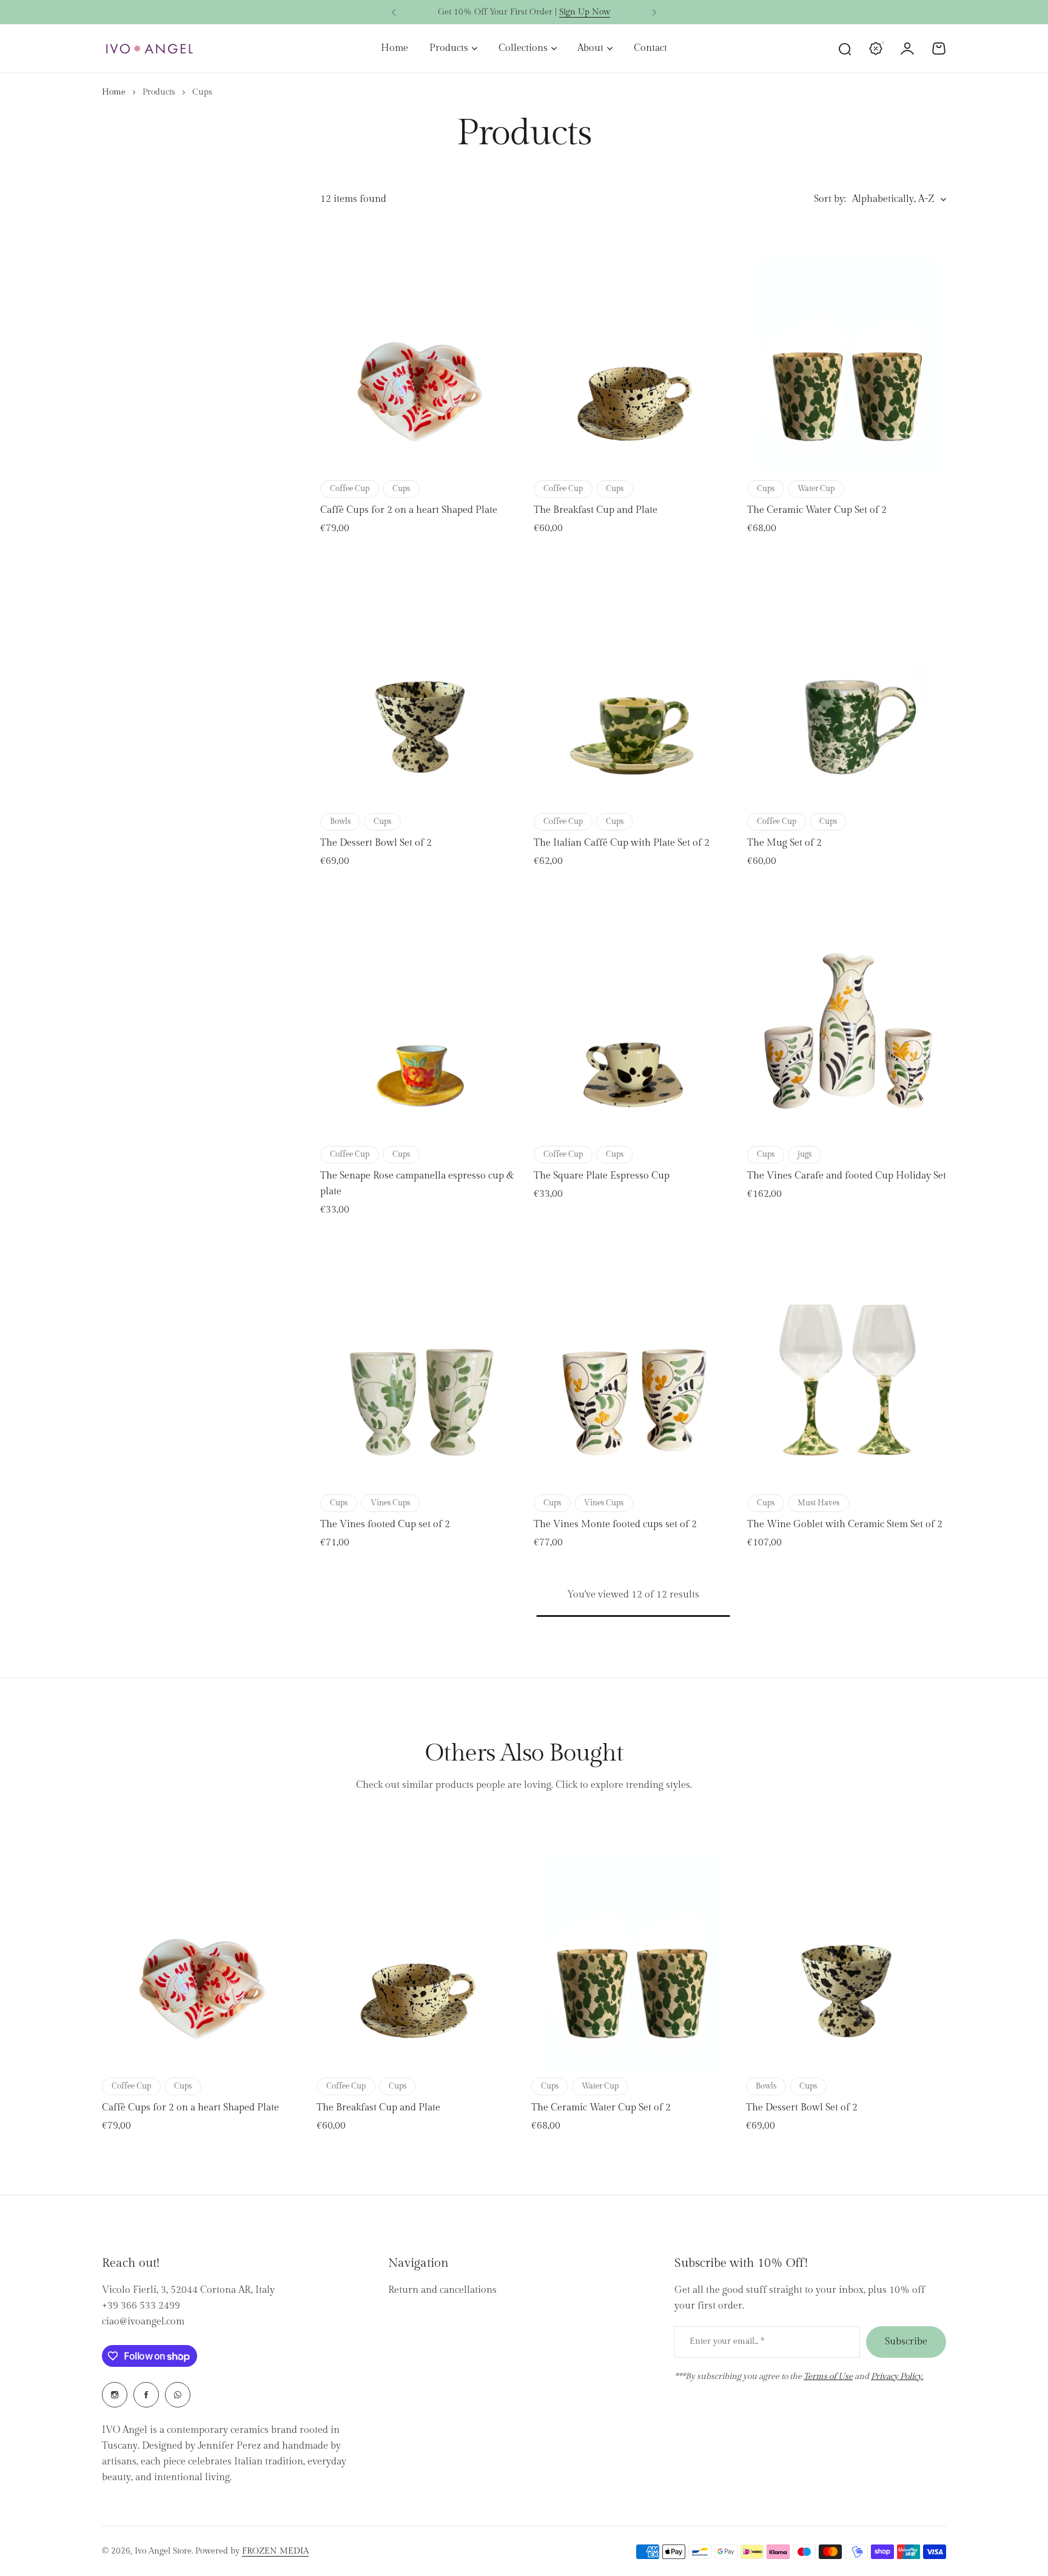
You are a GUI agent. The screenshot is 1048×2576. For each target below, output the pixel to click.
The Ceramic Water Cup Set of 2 (817, 510)
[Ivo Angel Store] (149, 49)
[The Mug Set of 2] (847, 679)
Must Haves (818, 1503)
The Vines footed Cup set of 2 (385, 1524)
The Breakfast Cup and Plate (596, 510)
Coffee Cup (350, 489)
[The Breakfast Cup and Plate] (633, 346)
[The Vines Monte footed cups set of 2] (633, 1360)
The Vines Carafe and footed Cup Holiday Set (847, 1176)
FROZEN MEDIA (275, 2551)
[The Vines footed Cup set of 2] (420, 1360)
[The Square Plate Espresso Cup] (633, 1012)
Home (114, 92)
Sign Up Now (585, 12)
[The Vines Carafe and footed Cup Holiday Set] (847, 1012)
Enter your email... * (727, 2341)
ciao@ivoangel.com (143, 2322)
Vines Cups (390, 1503)
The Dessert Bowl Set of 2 (376, 843)
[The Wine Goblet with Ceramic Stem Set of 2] (847, 1360)
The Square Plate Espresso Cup (602, 1176)
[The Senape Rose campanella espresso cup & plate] (420, 1012)
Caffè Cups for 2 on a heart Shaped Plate (409, 510)
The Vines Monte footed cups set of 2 (615, 1524)
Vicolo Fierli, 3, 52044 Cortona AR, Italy (188, 2290)
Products (449, 48)
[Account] (907, 49)
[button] (394, 13)
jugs (804, 1154)
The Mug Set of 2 (784, 843)
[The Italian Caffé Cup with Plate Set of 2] (633, 679)
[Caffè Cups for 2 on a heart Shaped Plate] (420, 346)
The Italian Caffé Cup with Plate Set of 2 (622, 843)
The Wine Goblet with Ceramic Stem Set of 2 (845, 1524)
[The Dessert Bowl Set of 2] (420, 679)
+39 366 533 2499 (141, 2306)
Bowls (340, 821)
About (590, 48)
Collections (523, 48)
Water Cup (816, 489)
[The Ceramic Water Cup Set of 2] (847, 346)
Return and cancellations (442, 2290)
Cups (401, 489)
